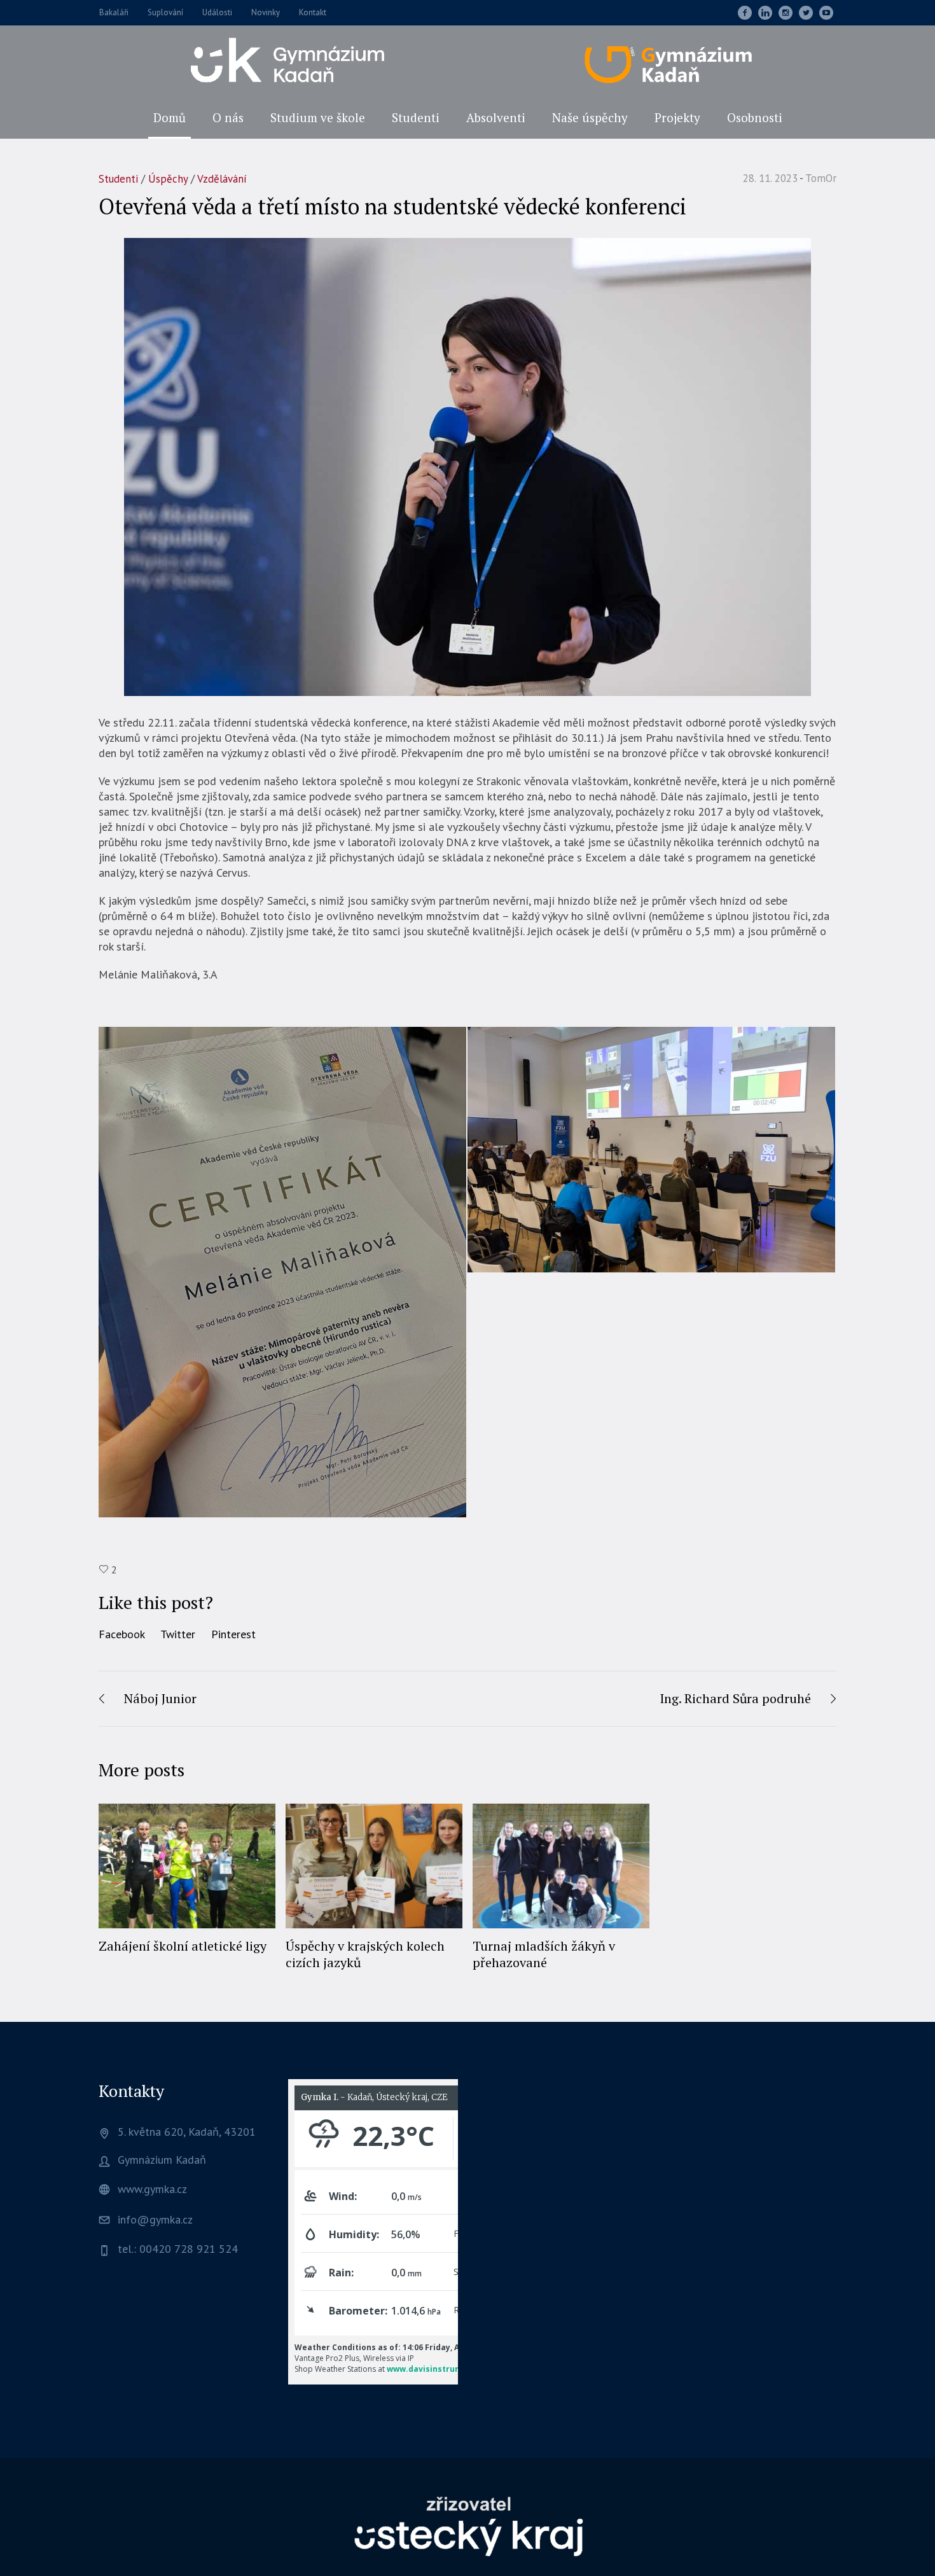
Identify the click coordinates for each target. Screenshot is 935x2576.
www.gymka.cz (152, 2189)
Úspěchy (168, 179)
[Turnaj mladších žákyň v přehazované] (561, 1866)
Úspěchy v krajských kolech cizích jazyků (365, 1954)
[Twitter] (806, 13)
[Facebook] (745, 13)
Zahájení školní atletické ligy (183, 1946)
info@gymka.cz (155, 2219)
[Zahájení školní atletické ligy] (187, 1866)
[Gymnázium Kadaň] (468, 2525)
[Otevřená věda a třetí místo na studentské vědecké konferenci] (468, 466)
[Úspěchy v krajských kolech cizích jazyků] (374, 1866)
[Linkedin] (765, 13)
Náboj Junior (160, 1698)
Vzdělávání (222, 179)
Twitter (178, 1634)
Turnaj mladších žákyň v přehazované (544, 1954)
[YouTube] (826, 13)
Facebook (122, 1634)
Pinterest (233, 1634)
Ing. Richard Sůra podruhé (735, 1698)
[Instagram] (786, 13)
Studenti (118, 179)
